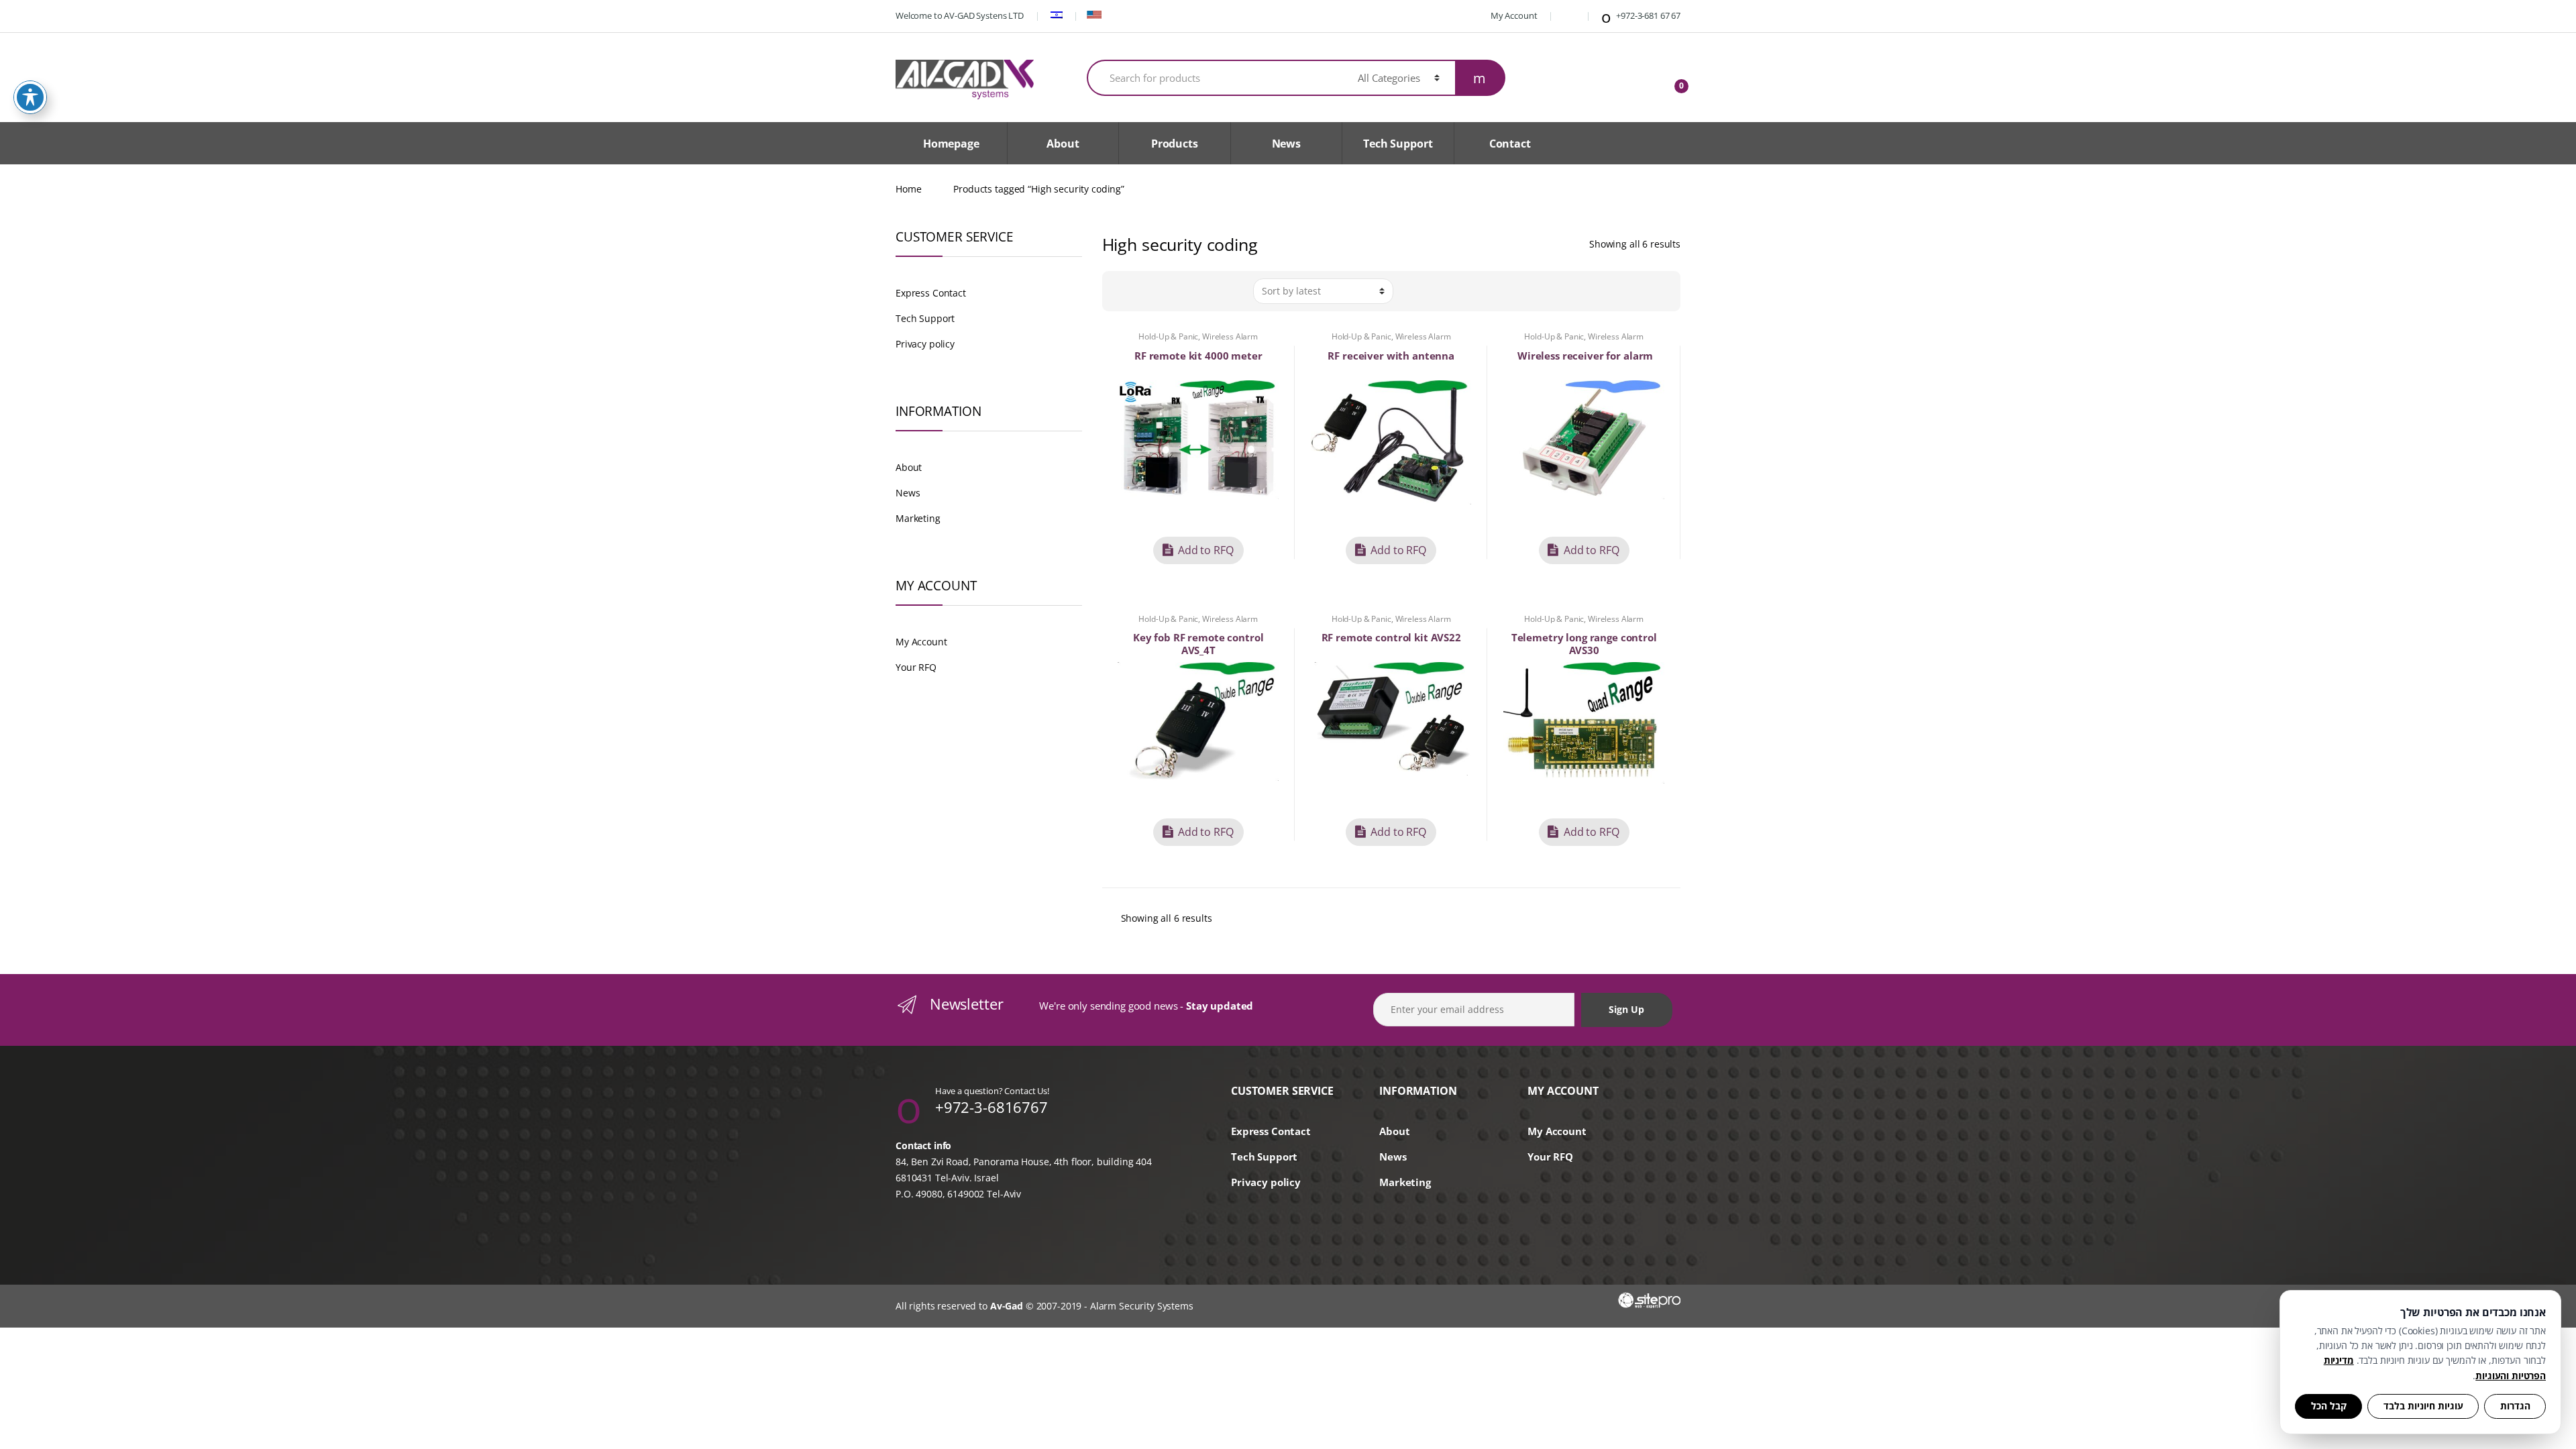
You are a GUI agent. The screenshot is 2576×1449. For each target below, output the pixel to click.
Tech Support (1398, 144)
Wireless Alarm (1230, 336)
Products (1175, 144)
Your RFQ (916, 667)
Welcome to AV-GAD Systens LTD (960, 15)
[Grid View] (1119, 291)
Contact (1510, 144)
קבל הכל (2329, 1406)
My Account (1513, 15)
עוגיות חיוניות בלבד (2423, 1406)
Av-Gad (1007, 1306)
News (1286, 144)
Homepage (951, 144)
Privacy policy (925, 344)
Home (908, 189)
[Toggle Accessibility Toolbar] (30, 97)
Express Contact (931, 293)
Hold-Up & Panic (1168, 336)
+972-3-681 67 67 (1647, 15)
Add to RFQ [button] (1206, 550)
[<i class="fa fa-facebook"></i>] (1568, 15)
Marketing (918, 518)
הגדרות (2515, 1406)
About (1063, 144)
